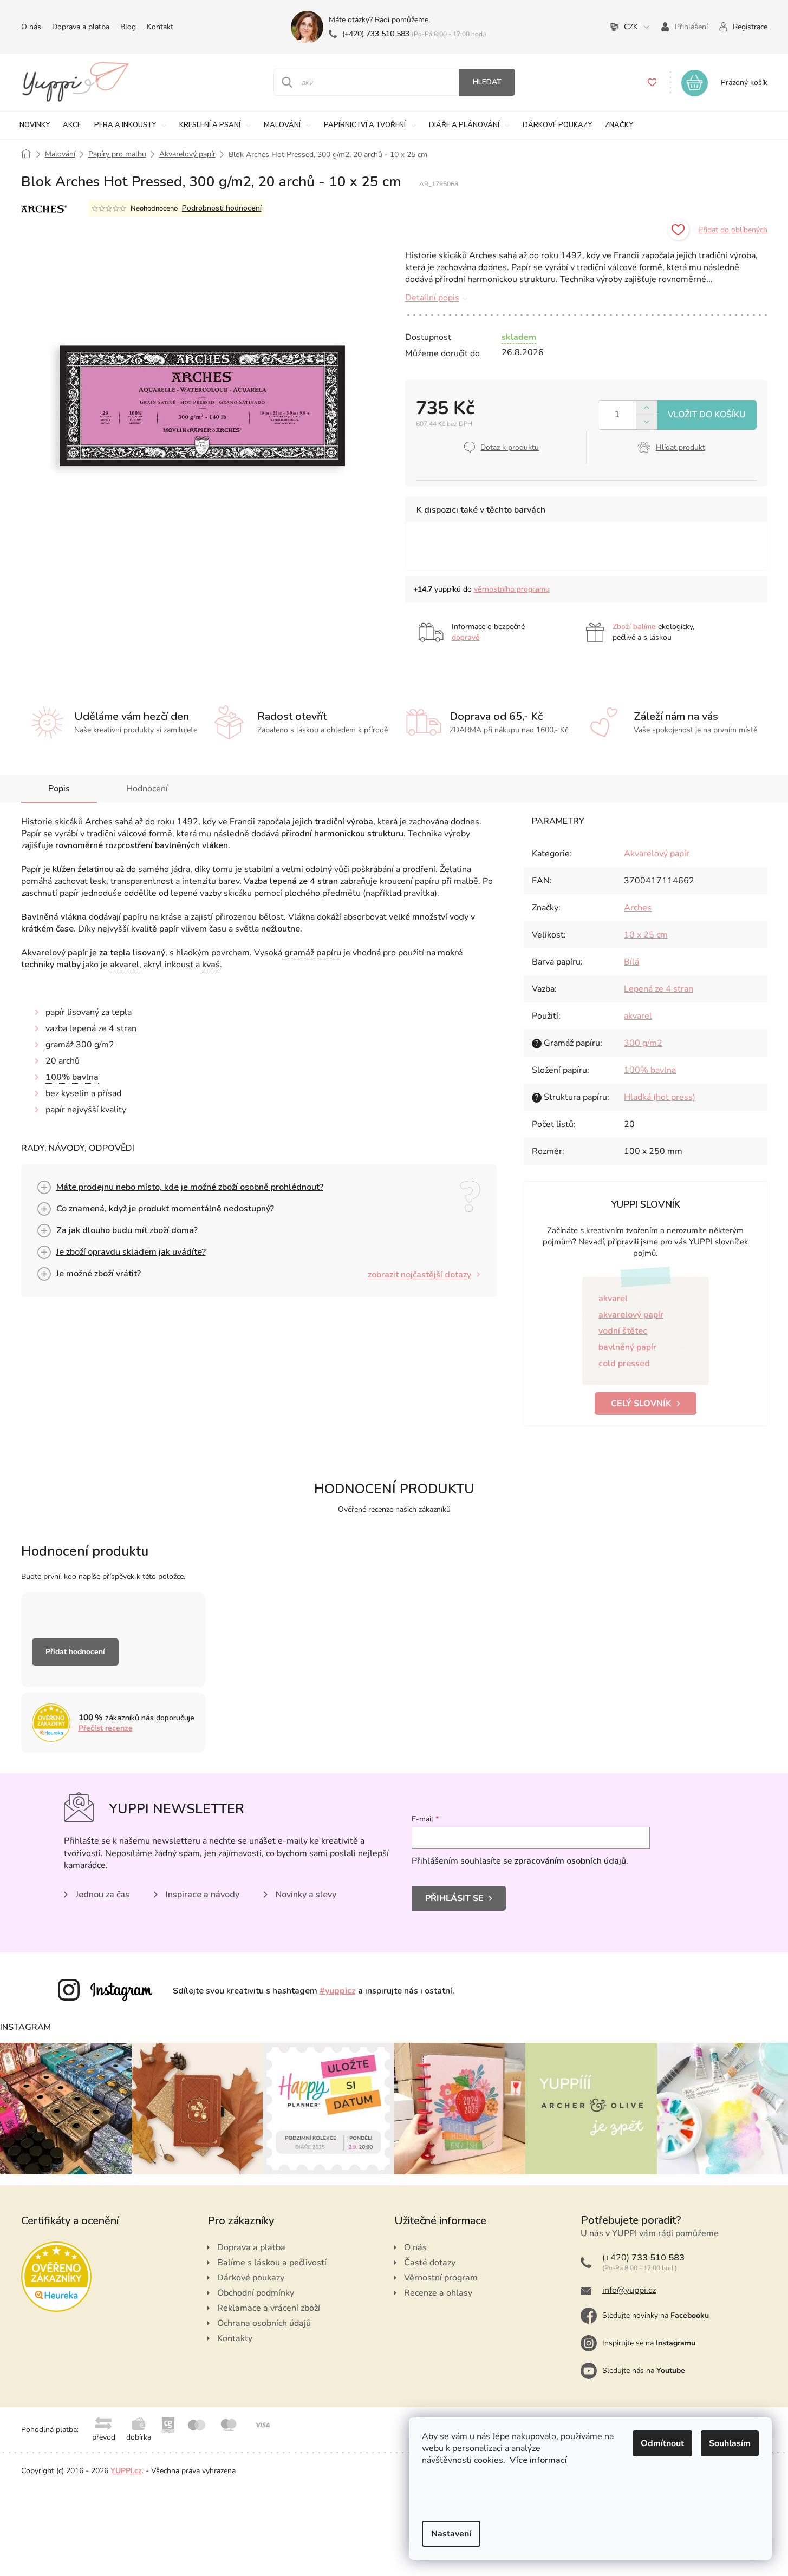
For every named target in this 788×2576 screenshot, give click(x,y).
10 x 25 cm (646, 935)
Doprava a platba (81, 27)
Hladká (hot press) (660, 1097)
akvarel (125, 965)
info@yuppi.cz (629, 2290)
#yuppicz (338, 1991)
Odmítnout (662, 2443)
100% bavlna (72, 1077)
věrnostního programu (512, 589)
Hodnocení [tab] (147, 789)
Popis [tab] (59, 789)
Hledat (487, 82)
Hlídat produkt (680, 447)
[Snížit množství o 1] (646, 422)
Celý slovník (641, 1404)
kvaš (211, 965)
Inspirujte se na (649, 2343)
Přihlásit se (454, 1898)
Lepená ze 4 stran (659, 989)
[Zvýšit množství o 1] (646, 408)
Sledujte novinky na (656, 2315)
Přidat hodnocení (75, 1652)
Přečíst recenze (106, 1728)
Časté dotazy (430, 2263)
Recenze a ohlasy (438, 2293)
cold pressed (624, 1364)
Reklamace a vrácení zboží (269, 2308)
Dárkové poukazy (251, 2278)
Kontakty (235, 2338)
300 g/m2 (643, 1043)
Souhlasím (730, 2443)
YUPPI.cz (126, 2471)
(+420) (376, 34)
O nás (31, 27)
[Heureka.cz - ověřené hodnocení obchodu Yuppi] (56, 2277)
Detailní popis (432, 298)
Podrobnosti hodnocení (222, 208)
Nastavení (451, 2534)
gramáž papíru (313, 953)
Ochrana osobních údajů (264, 2323)
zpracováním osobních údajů (570, 1861)
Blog (128, 27)
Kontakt (160, 27)
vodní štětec (623, 1331)
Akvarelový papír (54, 953)
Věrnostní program (441, 2278)
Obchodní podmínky (256, 2293)
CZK (631, 27)
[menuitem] (35, 125)
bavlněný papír (627, 1347)
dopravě (466, 637)
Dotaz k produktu (510, 447)
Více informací (538, 2460)
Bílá (631, 962)
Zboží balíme (634, 627)
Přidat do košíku (707, 415)
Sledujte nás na (644, 2371)
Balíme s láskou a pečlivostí (272, 2263)
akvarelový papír (631, 1315)
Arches (638, 908)
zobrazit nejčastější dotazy (419, 1275)
